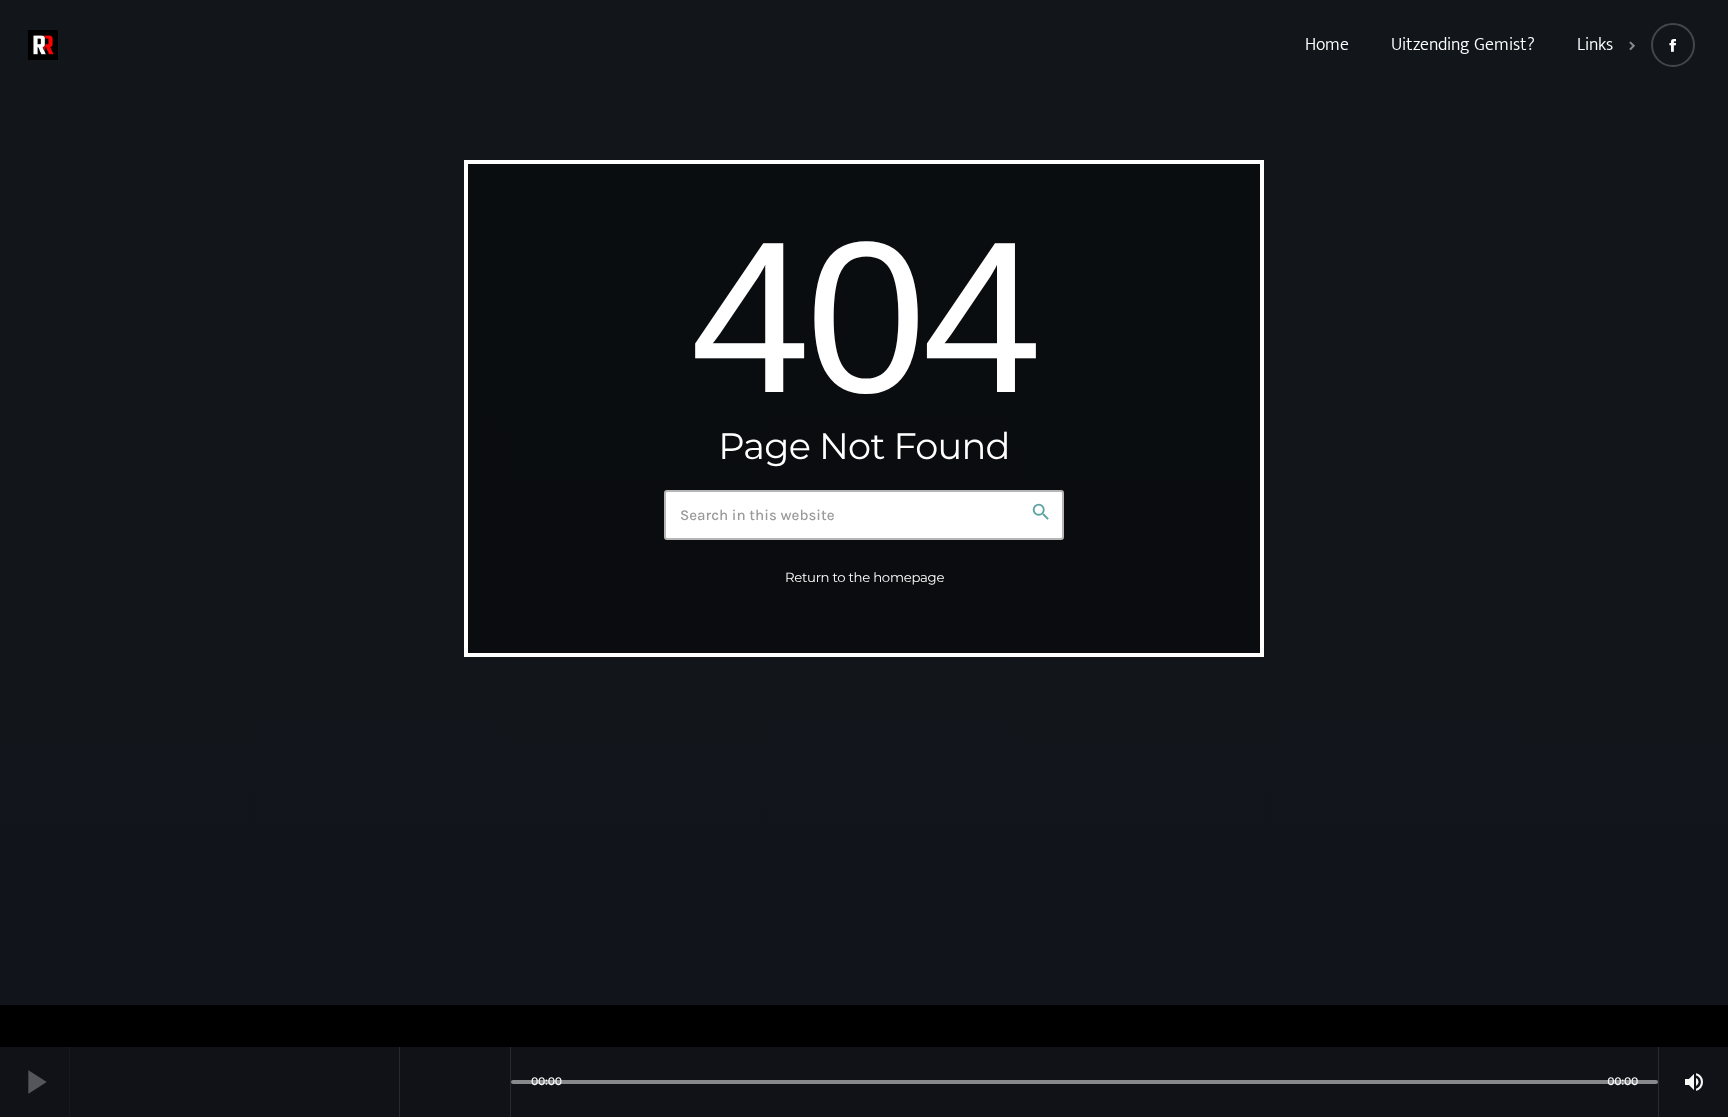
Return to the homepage (864, 578)
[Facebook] (1673, 45)
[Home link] (43, 45)
